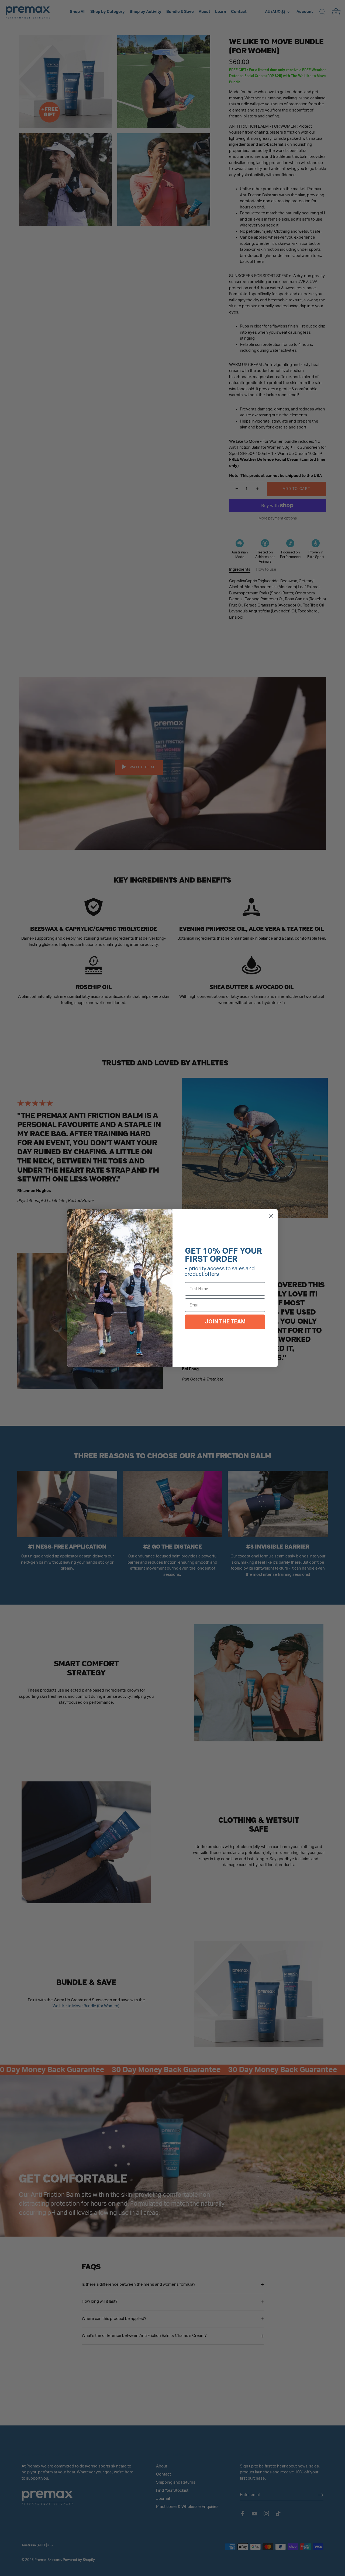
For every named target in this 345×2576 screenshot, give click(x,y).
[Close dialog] (271, 1216)
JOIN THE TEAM (225, 1322)
